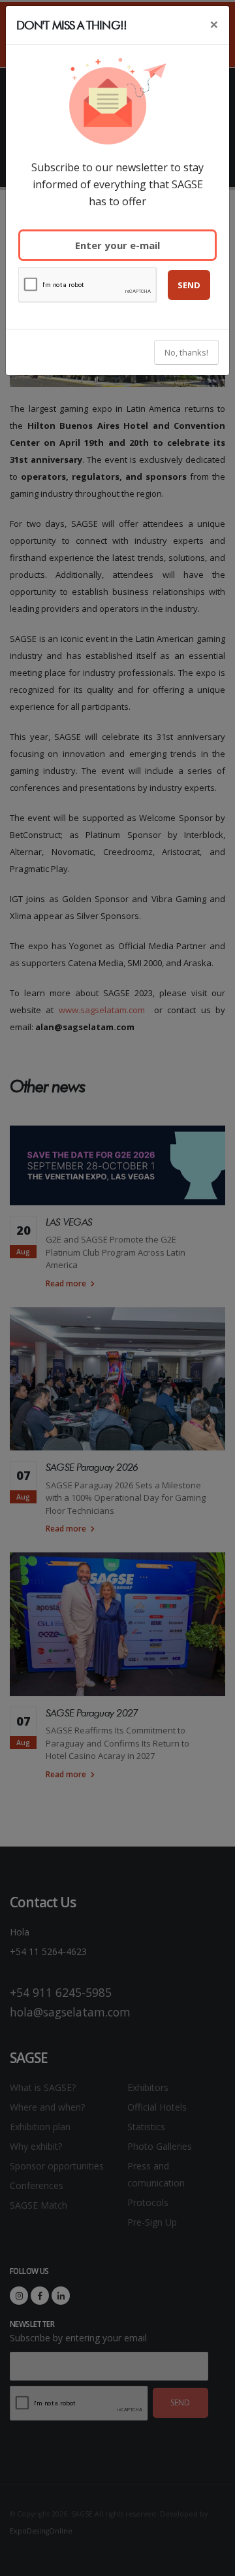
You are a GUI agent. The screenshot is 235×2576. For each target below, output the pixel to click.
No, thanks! (186, 352)
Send (189, 285)
